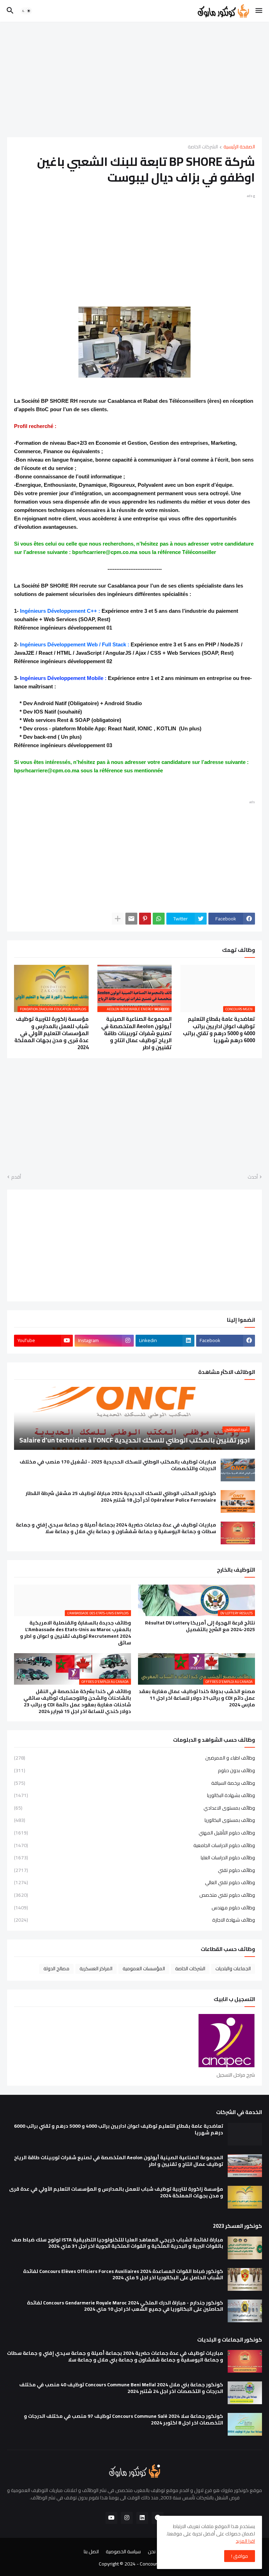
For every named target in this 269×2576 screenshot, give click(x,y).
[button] (259, 11)
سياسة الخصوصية (123, 2552)
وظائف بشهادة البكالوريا (134, 1795)
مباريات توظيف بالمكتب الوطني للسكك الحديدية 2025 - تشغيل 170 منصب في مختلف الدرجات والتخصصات (118, 1465)
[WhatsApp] (159, 919)
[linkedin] (142, 2518)
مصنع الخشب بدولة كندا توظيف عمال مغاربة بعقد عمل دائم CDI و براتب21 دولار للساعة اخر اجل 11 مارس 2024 (197, 1698)
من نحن (156, 2552)
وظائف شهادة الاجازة (134, 1919)
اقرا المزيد (245, 2541)
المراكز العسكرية (96, 1968)
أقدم (16, 1177)
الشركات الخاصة (203, 147)
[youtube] (111, 2518)
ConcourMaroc (155, 2564)
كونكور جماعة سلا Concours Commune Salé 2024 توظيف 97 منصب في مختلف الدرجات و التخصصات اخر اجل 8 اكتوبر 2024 (123, 2420)
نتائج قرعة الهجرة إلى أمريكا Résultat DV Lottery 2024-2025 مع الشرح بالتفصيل (200, 1626)
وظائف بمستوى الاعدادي (134, 1808)
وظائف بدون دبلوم (134, 1770)
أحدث (253, 1177)
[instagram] (127, 2518)
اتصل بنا (91, 2552)
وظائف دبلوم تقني (134, 1870)
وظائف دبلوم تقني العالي (134, 1882)
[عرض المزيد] (118, 919)
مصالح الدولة (56, 1968)
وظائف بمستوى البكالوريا (134, 1820)
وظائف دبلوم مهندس (134, 1908)
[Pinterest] (145, 919)
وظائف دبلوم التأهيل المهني (134, 1833)
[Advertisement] (134, 79)
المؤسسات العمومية (144, 1968)
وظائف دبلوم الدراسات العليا (134, 1858)
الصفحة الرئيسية (239, 147)
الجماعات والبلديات (233, 1968)
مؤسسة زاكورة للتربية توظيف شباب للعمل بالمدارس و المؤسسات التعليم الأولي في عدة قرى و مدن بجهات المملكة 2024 (51, 1033)
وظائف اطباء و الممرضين (134, 1759)
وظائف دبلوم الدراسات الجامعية (134, 1845)
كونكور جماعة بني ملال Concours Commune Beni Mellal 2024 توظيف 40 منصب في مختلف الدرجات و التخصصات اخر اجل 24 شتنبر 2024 (121, 2388)
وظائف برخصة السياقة (134, 1783)
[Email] (131, 919)
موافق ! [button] (240, 2556)
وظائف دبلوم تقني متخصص (134, 1895)
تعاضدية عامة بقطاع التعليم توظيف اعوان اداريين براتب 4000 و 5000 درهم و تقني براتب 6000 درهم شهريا (219, 1030)
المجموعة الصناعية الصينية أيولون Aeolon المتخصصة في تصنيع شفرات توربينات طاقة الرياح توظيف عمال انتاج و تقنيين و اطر (136, 1033)
